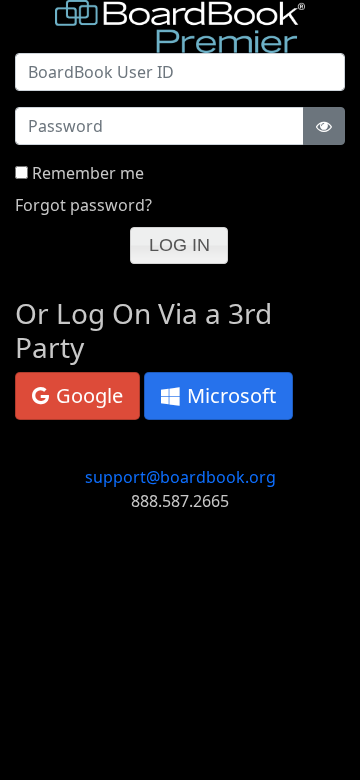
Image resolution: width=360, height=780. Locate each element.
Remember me (88, 173)
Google (87, 395)
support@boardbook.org (180, 477)
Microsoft (229, 395)
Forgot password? (83, 205)
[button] (179, 245)
